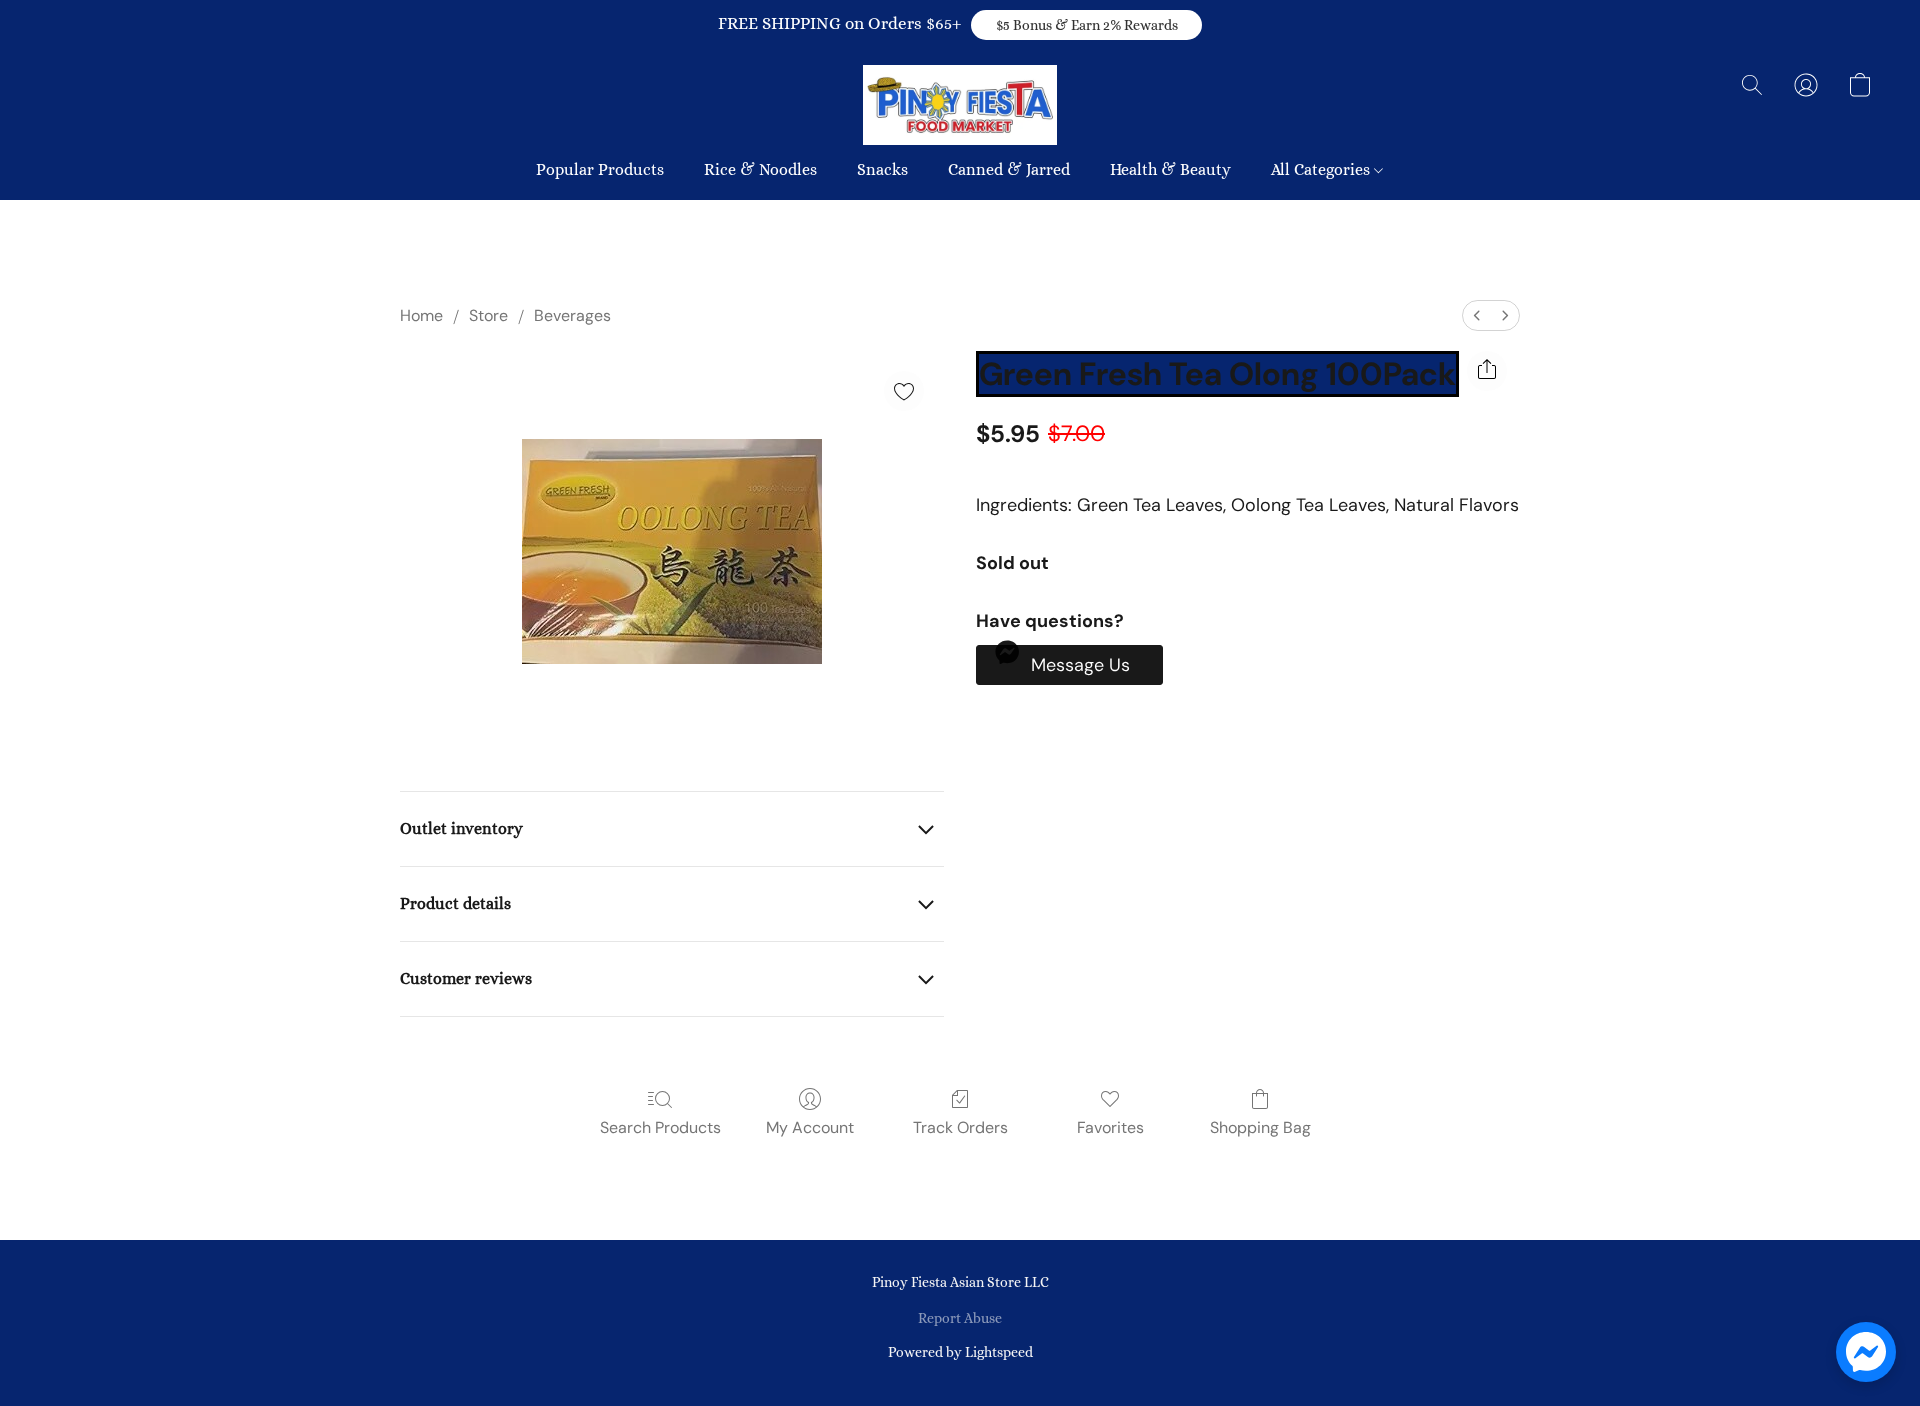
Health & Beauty (1170, 169)
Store (488, 315)
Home (421, 315)
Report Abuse (960, 1318)
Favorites (1110, 1127)
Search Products (660, 1127)
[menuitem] (1477, 315)
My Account (810, 1127)
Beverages (572, 315)
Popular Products (600, 169)
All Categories (1322, 169)
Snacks (882, 169)
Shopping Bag (1260, 1127)
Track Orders (960, 1127)
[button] (1086, 25)
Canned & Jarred (1009, 169)
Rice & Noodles (760, 169)
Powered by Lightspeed (960, 1352)
